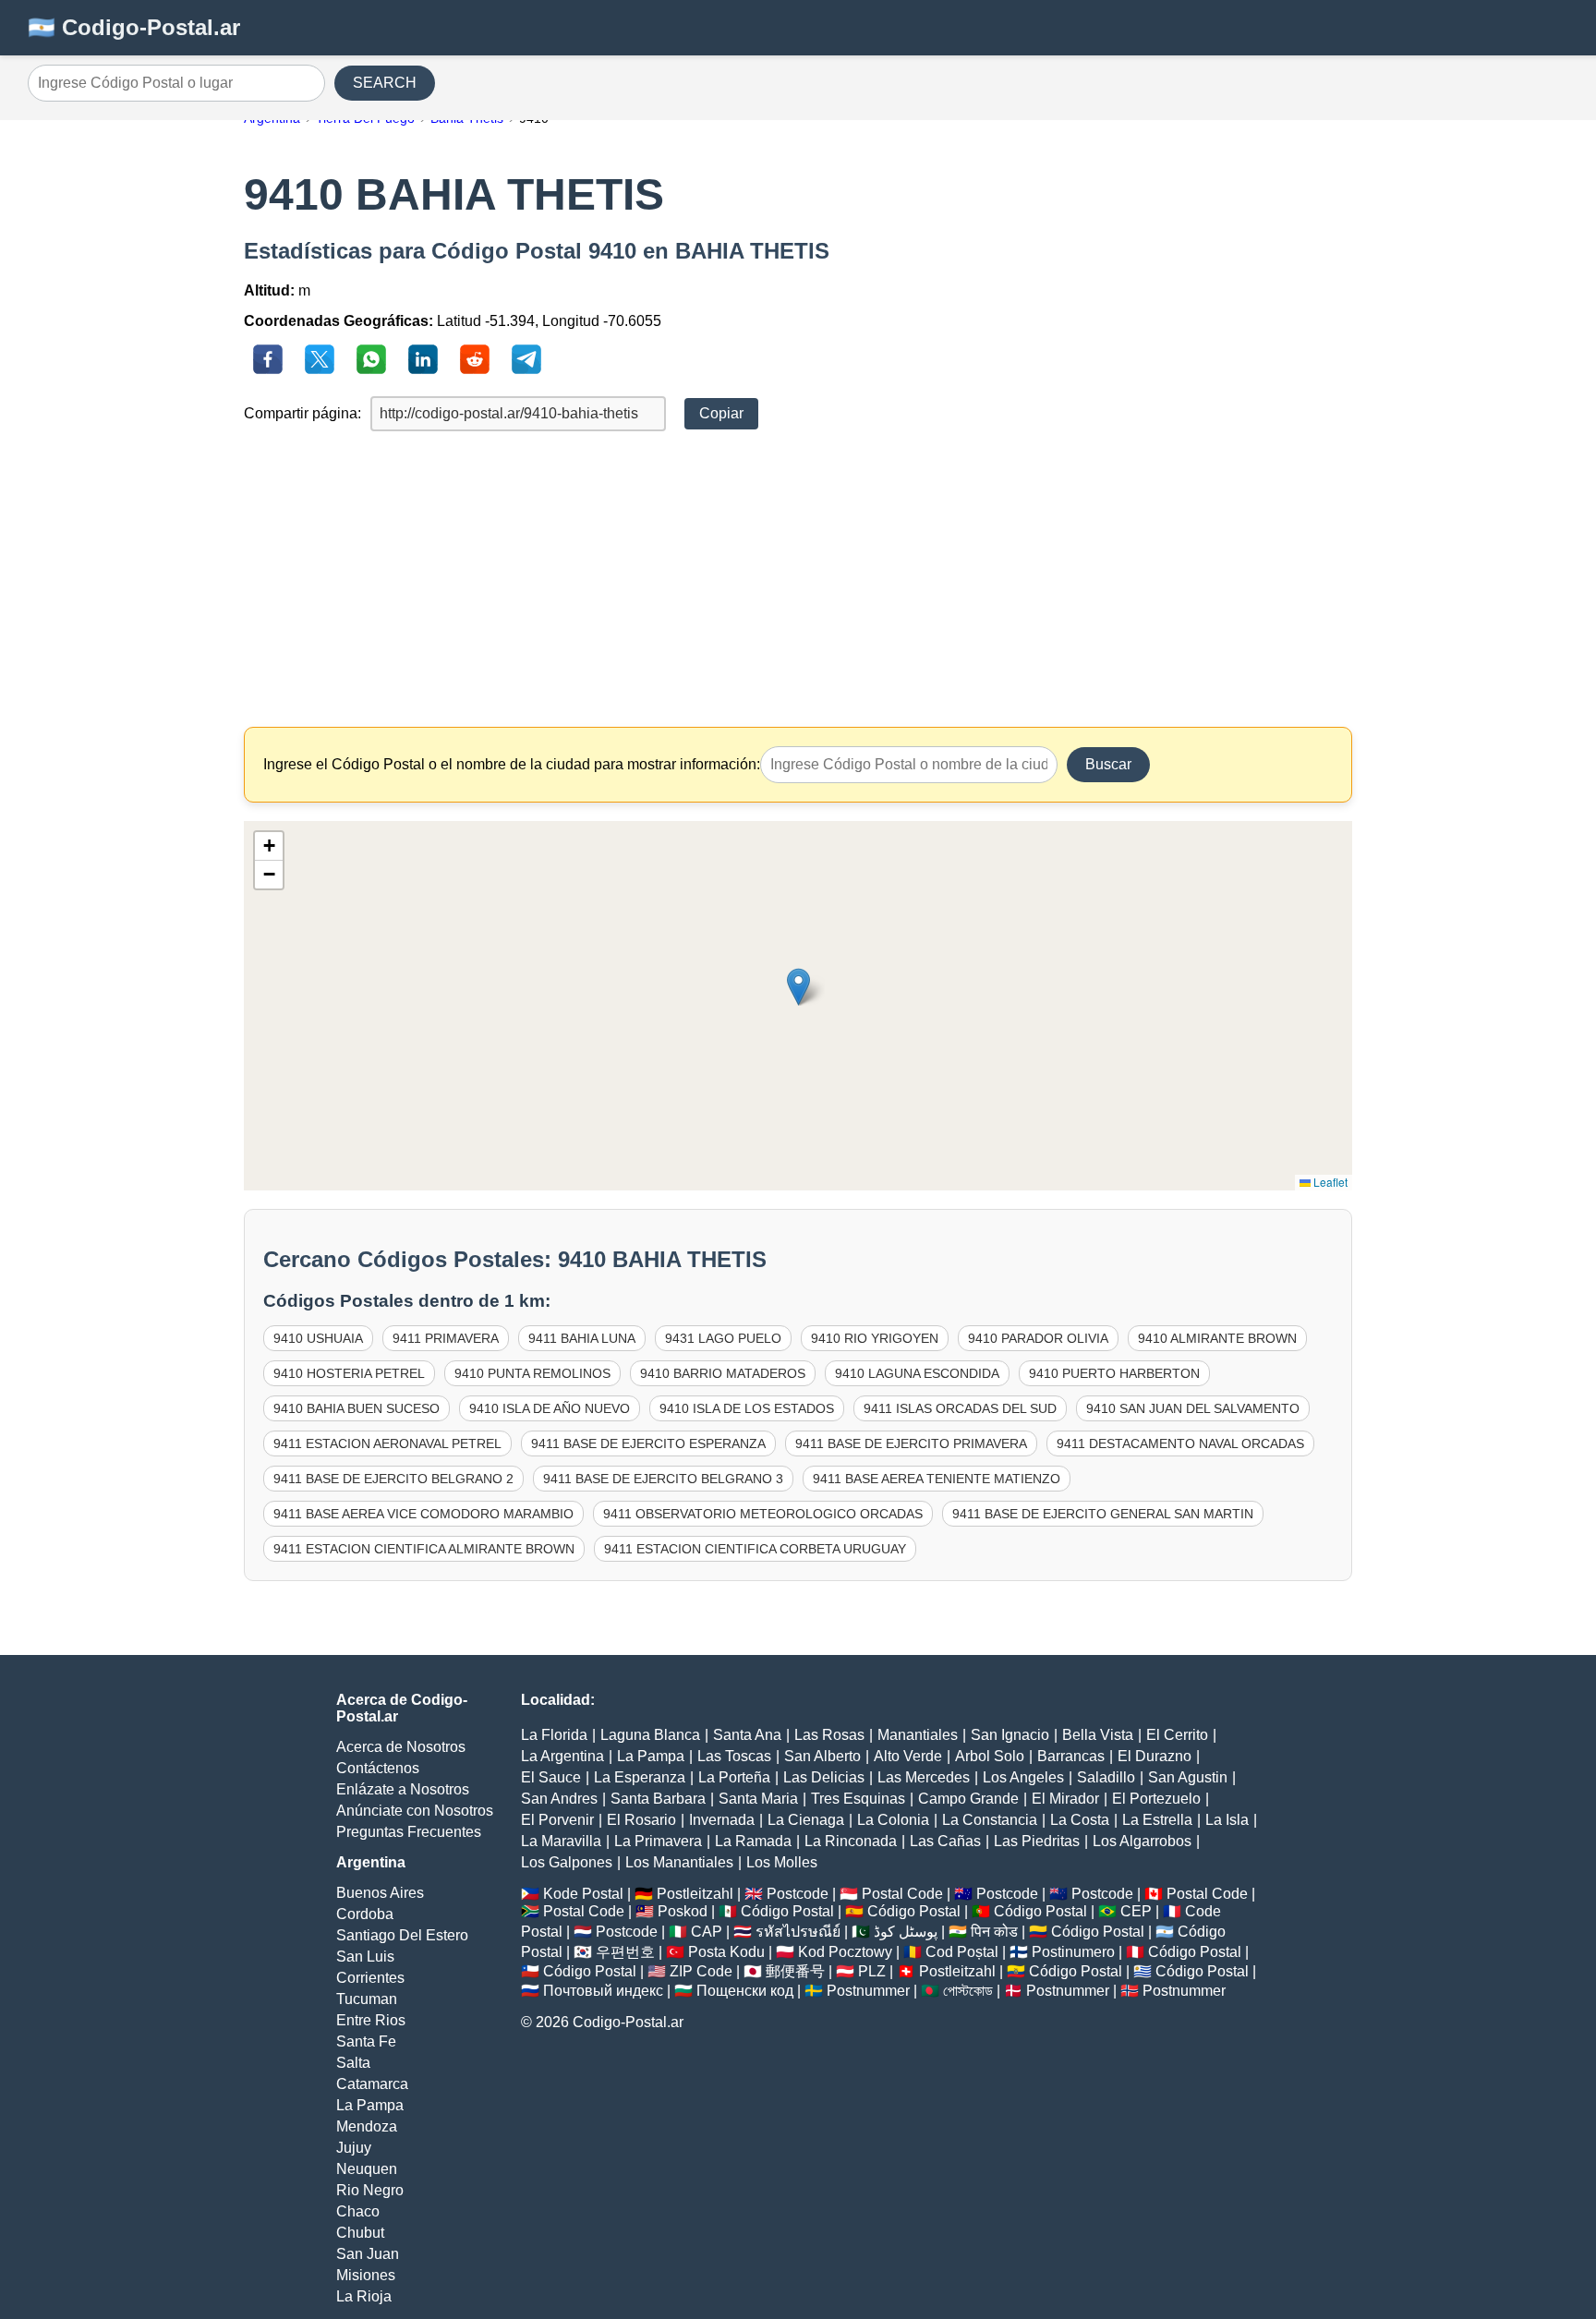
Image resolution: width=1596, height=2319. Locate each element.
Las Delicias (824, 1777)
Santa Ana (747, 1735)
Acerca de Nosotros (401, 1747)
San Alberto (822, 1756)
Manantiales (918, 1735)
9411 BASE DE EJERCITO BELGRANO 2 (393, 1479)
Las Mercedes (924, 1777)
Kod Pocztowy (845, 1952)
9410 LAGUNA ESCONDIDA (917, 1373)
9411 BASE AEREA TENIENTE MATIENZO (937, 1479)
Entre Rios (371, 2020)
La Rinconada (851, 1841)
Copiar (721, 413)
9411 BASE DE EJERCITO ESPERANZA (648, 1443)
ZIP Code (701, 1971)
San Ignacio (1010, 1735)
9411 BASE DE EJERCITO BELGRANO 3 (663, 1479)
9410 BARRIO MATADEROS (723, 1373)
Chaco (358, 2211)
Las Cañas (945, 1841)
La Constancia (990, 1820)
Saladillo (1106, 1777)
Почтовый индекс (603, 1991)
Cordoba (365, 1914)
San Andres (559, 1799)
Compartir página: (302, 413)
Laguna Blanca (650, 1735)
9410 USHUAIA (318, 1338)
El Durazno (1155, 1756)
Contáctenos (378, 1768)
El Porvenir (557, 1820)
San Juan (368, 2254)
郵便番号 (795, 1971)
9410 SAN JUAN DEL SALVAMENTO (1193, 1408)
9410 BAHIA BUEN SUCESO (357, 1408)
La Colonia (893, 1820)
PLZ (872, 1971)
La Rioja (364, 2296)
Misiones (366, 2275)
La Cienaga (806, 1820)
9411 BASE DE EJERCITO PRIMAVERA (911, 1443)
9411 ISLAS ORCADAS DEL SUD (960, 1408)
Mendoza (367, 2126)
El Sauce (551, 1777)
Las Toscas (734, 1756)
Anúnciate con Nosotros (415, 1811)
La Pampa (370, 2105)
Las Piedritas (1037, 1841)
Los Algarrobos (1142, 1841)
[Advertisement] (798, 579)
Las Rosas (829, 1735)
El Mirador (1065, 1799)
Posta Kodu (726, 1952)
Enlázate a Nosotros (403, 1789)
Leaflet (1329, 1182)
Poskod (683, 1911)
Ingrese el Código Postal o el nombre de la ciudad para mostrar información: (512, 764)
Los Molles (782, 1862)
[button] (798, 987)
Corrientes (370, 1978)
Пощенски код (745, 1991)
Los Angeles (1023, 1777)
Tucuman (367, 1999)
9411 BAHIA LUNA (582, 1338)
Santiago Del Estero (402, 1935)
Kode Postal (583, 1894)
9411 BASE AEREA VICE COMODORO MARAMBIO (423, 1514)
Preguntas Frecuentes (409, 1832)
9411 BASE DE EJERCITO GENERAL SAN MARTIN (1103, 1514)
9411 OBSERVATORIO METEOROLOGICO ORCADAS (763, 1514)
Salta (353, 2063)
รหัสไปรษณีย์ (798, 1932)
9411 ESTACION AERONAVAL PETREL (387, 1443)
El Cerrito (1177, 1735)
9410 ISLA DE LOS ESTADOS (747, 1408)
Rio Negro (370, 2190)
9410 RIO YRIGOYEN (875, 1338)
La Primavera (658, 1841)
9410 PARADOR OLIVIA (1038, 1338)
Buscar (1108, 764)
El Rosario (641, 1820)
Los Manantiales (679, 1862)
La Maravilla (561, 1841)
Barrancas (1071, 1756)
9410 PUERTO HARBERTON (1114, 1373)
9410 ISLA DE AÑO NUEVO (550, 1408)
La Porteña (734, 1777)
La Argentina (562, 1756)
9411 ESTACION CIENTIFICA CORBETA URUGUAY (755, 1549)
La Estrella (1157, 1820)
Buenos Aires (380, 1893)
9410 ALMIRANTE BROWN (1217, 1338)
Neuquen (367, 2169)
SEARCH (385, 83)
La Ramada (753, 1841)
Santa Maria (758, 1799)
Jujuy (354, 2148)
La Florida (554, 1735)
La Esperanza (640, 1777)
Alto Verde (908, 1756)
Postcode (798, 1894)
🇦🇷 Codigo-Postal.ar (134, 27)
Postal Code (902, 1894)
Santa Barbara (658, 1799)
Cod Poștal (962, 1952)
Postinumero (1073, 1952)
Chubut (360, 2233)
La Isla (1227, 1820)
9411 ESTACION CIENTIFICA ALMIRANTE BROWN (424, 1549)
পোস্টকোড (968, 1991)
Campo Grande (968, 1799)
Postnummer (868, 1991)
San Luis (365, 1957)
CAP (707, 1932)
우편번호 (625, 1952)
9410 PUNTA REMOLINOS (532, 1373)
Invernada (722, 1820)
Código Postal (787, 1911)
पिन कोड (994, 1932)
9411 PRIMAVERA (446, 1338)
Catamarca (372, 2084)
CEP (1136, 1911)
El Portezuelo (1156, 1799)
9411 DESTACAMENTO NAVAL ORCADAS (1180, 1443)
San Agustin (1188, 1777)
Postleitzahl (695, 1894)
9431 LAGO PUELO (723, 1338)
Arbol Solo (990, 1756)
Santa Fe (366, 2041)
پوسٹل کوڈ (906, 1932)
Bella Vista (1098, 1735)
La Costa (1080, 1820)
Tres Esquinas (858, 1799)
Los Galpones (567, 1862)
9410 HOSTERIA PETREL (349, 1373)
